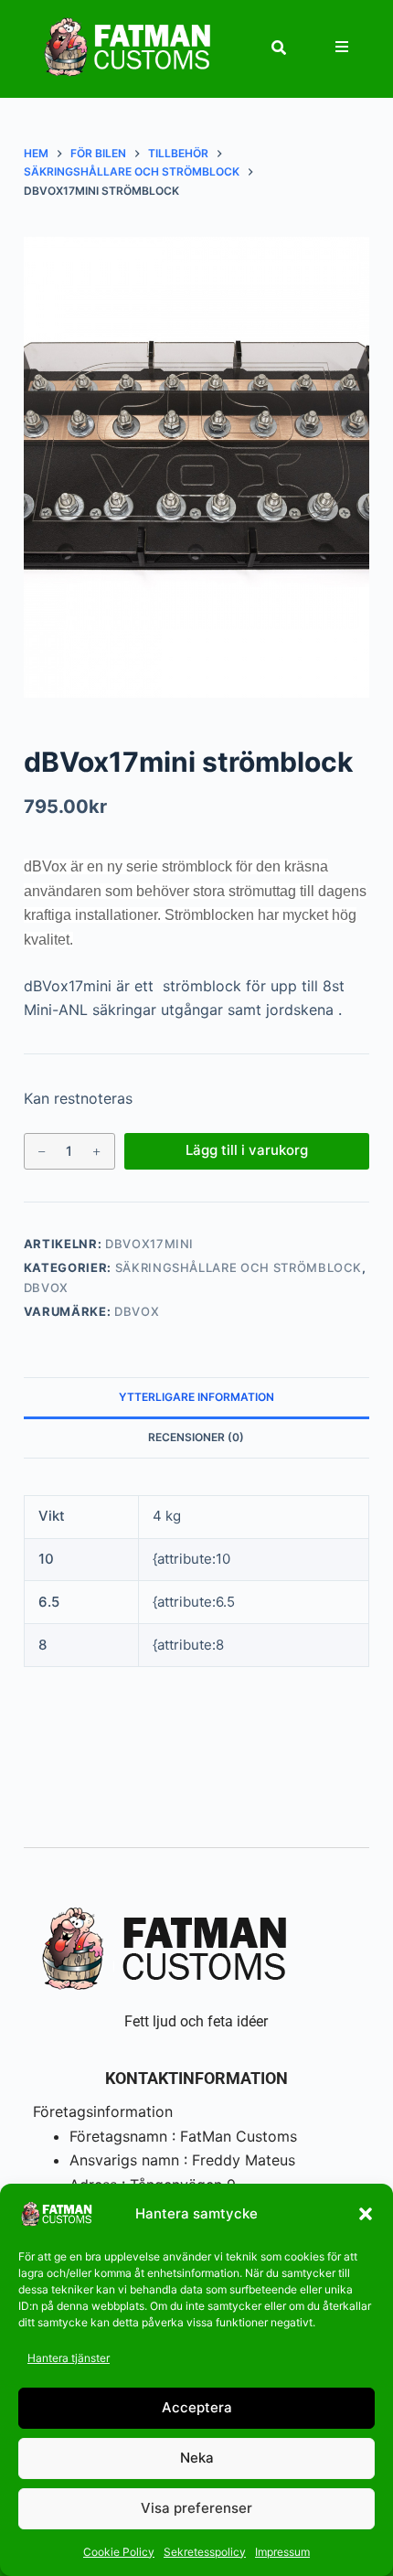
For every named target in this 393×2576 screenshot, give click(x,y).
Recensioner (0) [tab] (196, 1437)
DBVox (46, 1288)
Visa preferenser (196, 2508)
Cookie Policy (119, 2552)
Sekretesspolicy (205, 2552)
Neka (197, 2458)
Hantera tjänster (69, 2358)
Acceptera (197, 2407)
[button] (366, 2214)
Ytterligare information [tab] (196, 1397)
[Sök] (279, 48)
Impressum (282, 2552)
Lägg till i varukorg (247, 1150)
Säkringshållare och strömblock (239, 1267)
